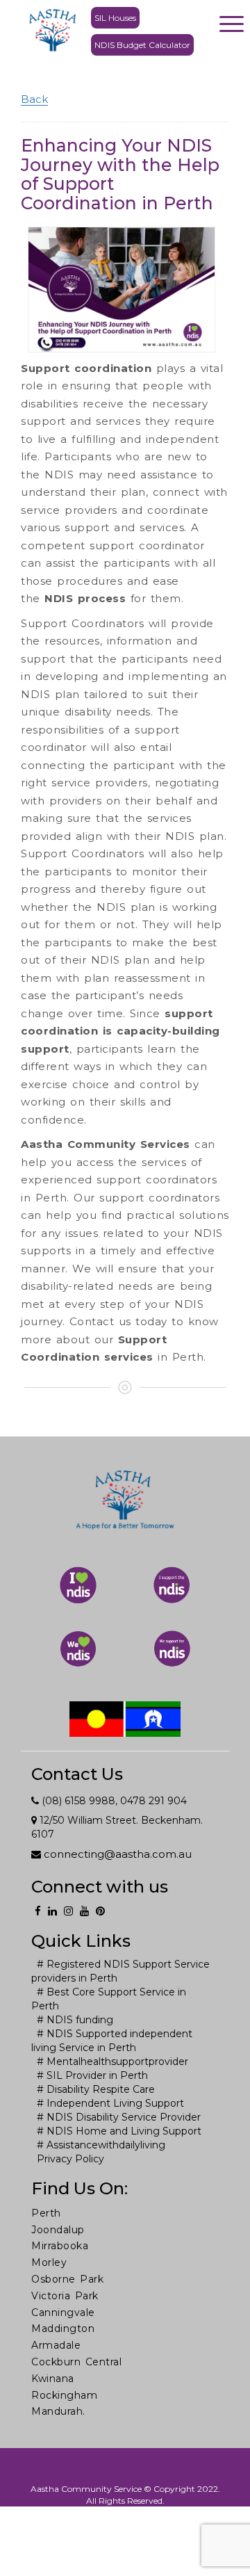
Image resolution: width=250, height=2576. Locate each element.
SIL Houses (115, 18)
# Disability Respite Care (96, 2089)
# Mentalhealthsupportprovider (112, 2061)
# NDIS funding (75, 2020)
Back (34, 99)
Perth (46, 2213)
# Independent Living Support (110, 2103)
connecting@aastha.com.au (116, 1854)
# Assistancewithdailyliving (101, 2145)
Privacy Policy (70, 2159)
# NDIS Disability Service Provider (119, 2117)
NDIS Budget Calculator (142, 45)
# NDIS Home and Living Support (119, 2131)
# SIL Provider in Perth (92, 2075)
